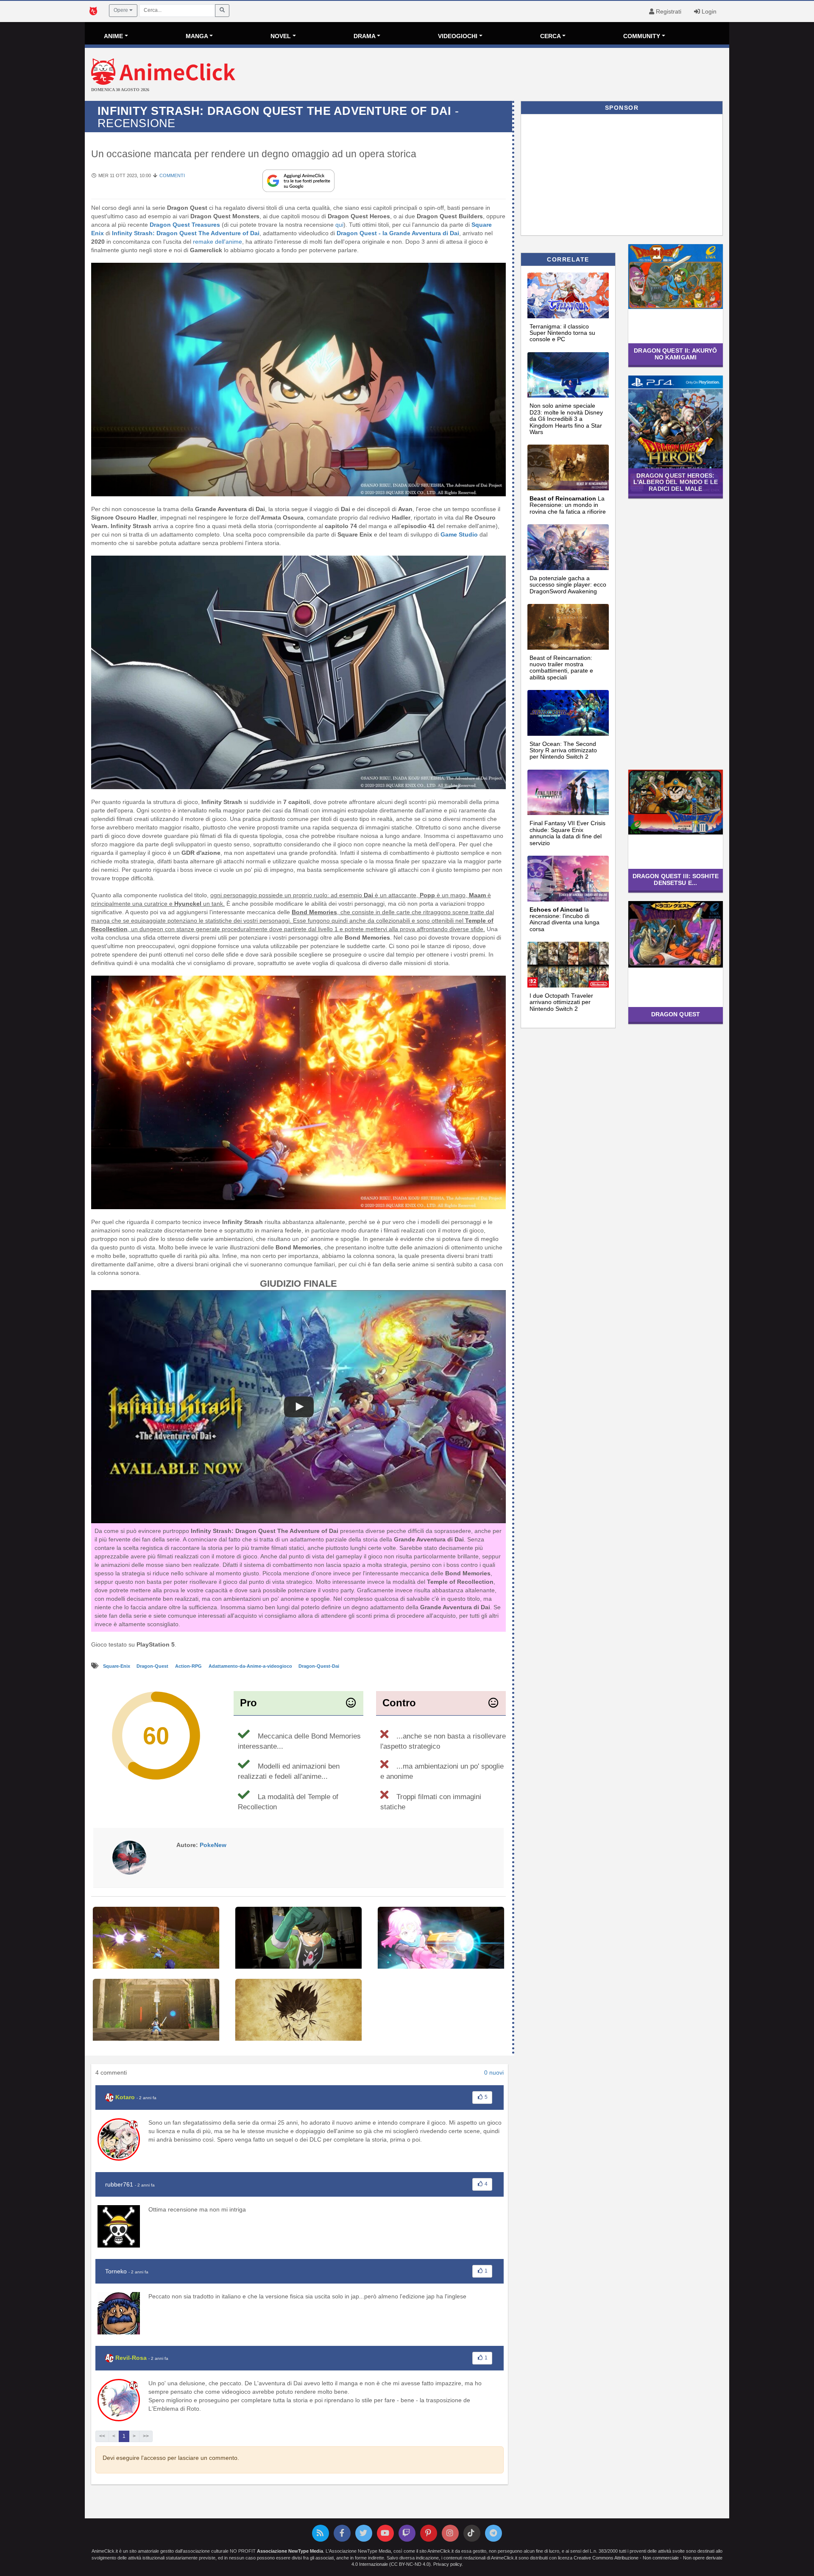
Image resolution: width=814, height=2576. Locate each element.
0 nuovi (494, 2072)
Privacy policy (447, 2564)
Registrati (668, 11)
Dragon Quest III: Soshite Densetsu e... (676, 879)
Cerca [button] (551, 36)
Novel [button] (281, 36)
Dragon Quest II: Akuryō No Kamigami (675, 354)
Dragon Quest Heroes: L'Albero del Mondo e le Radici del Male (676, 482)
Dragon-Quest (153, 1666)
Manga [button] (197, 36)
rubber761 (119, 2184)
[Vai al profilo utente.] (129, 1857)
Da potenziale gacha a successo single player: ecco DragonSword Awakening (568, 585)
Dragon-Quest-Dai (319, 1666)
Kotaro (125, 2097)
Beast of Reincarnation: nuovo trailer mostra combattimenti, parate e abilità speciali (561, 668)
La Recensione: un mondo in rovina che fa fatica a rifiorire (568, 505)
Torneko (116, 2271)
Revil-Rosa (131, 2358)
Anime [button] (113, 36)
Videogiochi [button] (458, 36)
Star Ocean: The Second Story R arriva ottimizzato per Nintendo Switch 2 (563, 750)
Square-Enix (117, 1666)
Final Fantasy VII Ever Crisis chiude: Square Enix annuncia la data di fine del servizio (567, 833)
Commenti (172, 175)
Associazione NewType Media (290, 2551)
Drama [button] (365, 36)
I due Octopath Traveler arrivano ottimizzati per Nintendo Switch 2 (561, 1002)
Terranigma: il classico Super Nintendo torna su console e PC (562, 333)
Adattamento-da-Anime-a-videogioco (251, 1666)
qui (339, 225)
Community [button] (642, 36)
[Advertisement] (514, 75)
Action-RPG (189, 1666)
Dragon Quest (676, 1014)
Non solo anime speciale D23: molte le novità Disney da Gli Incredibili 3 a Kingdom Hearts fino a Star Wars (566, 419)
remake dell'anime (217, 242)
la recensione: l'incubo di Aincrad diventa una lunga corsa (565, 919)
